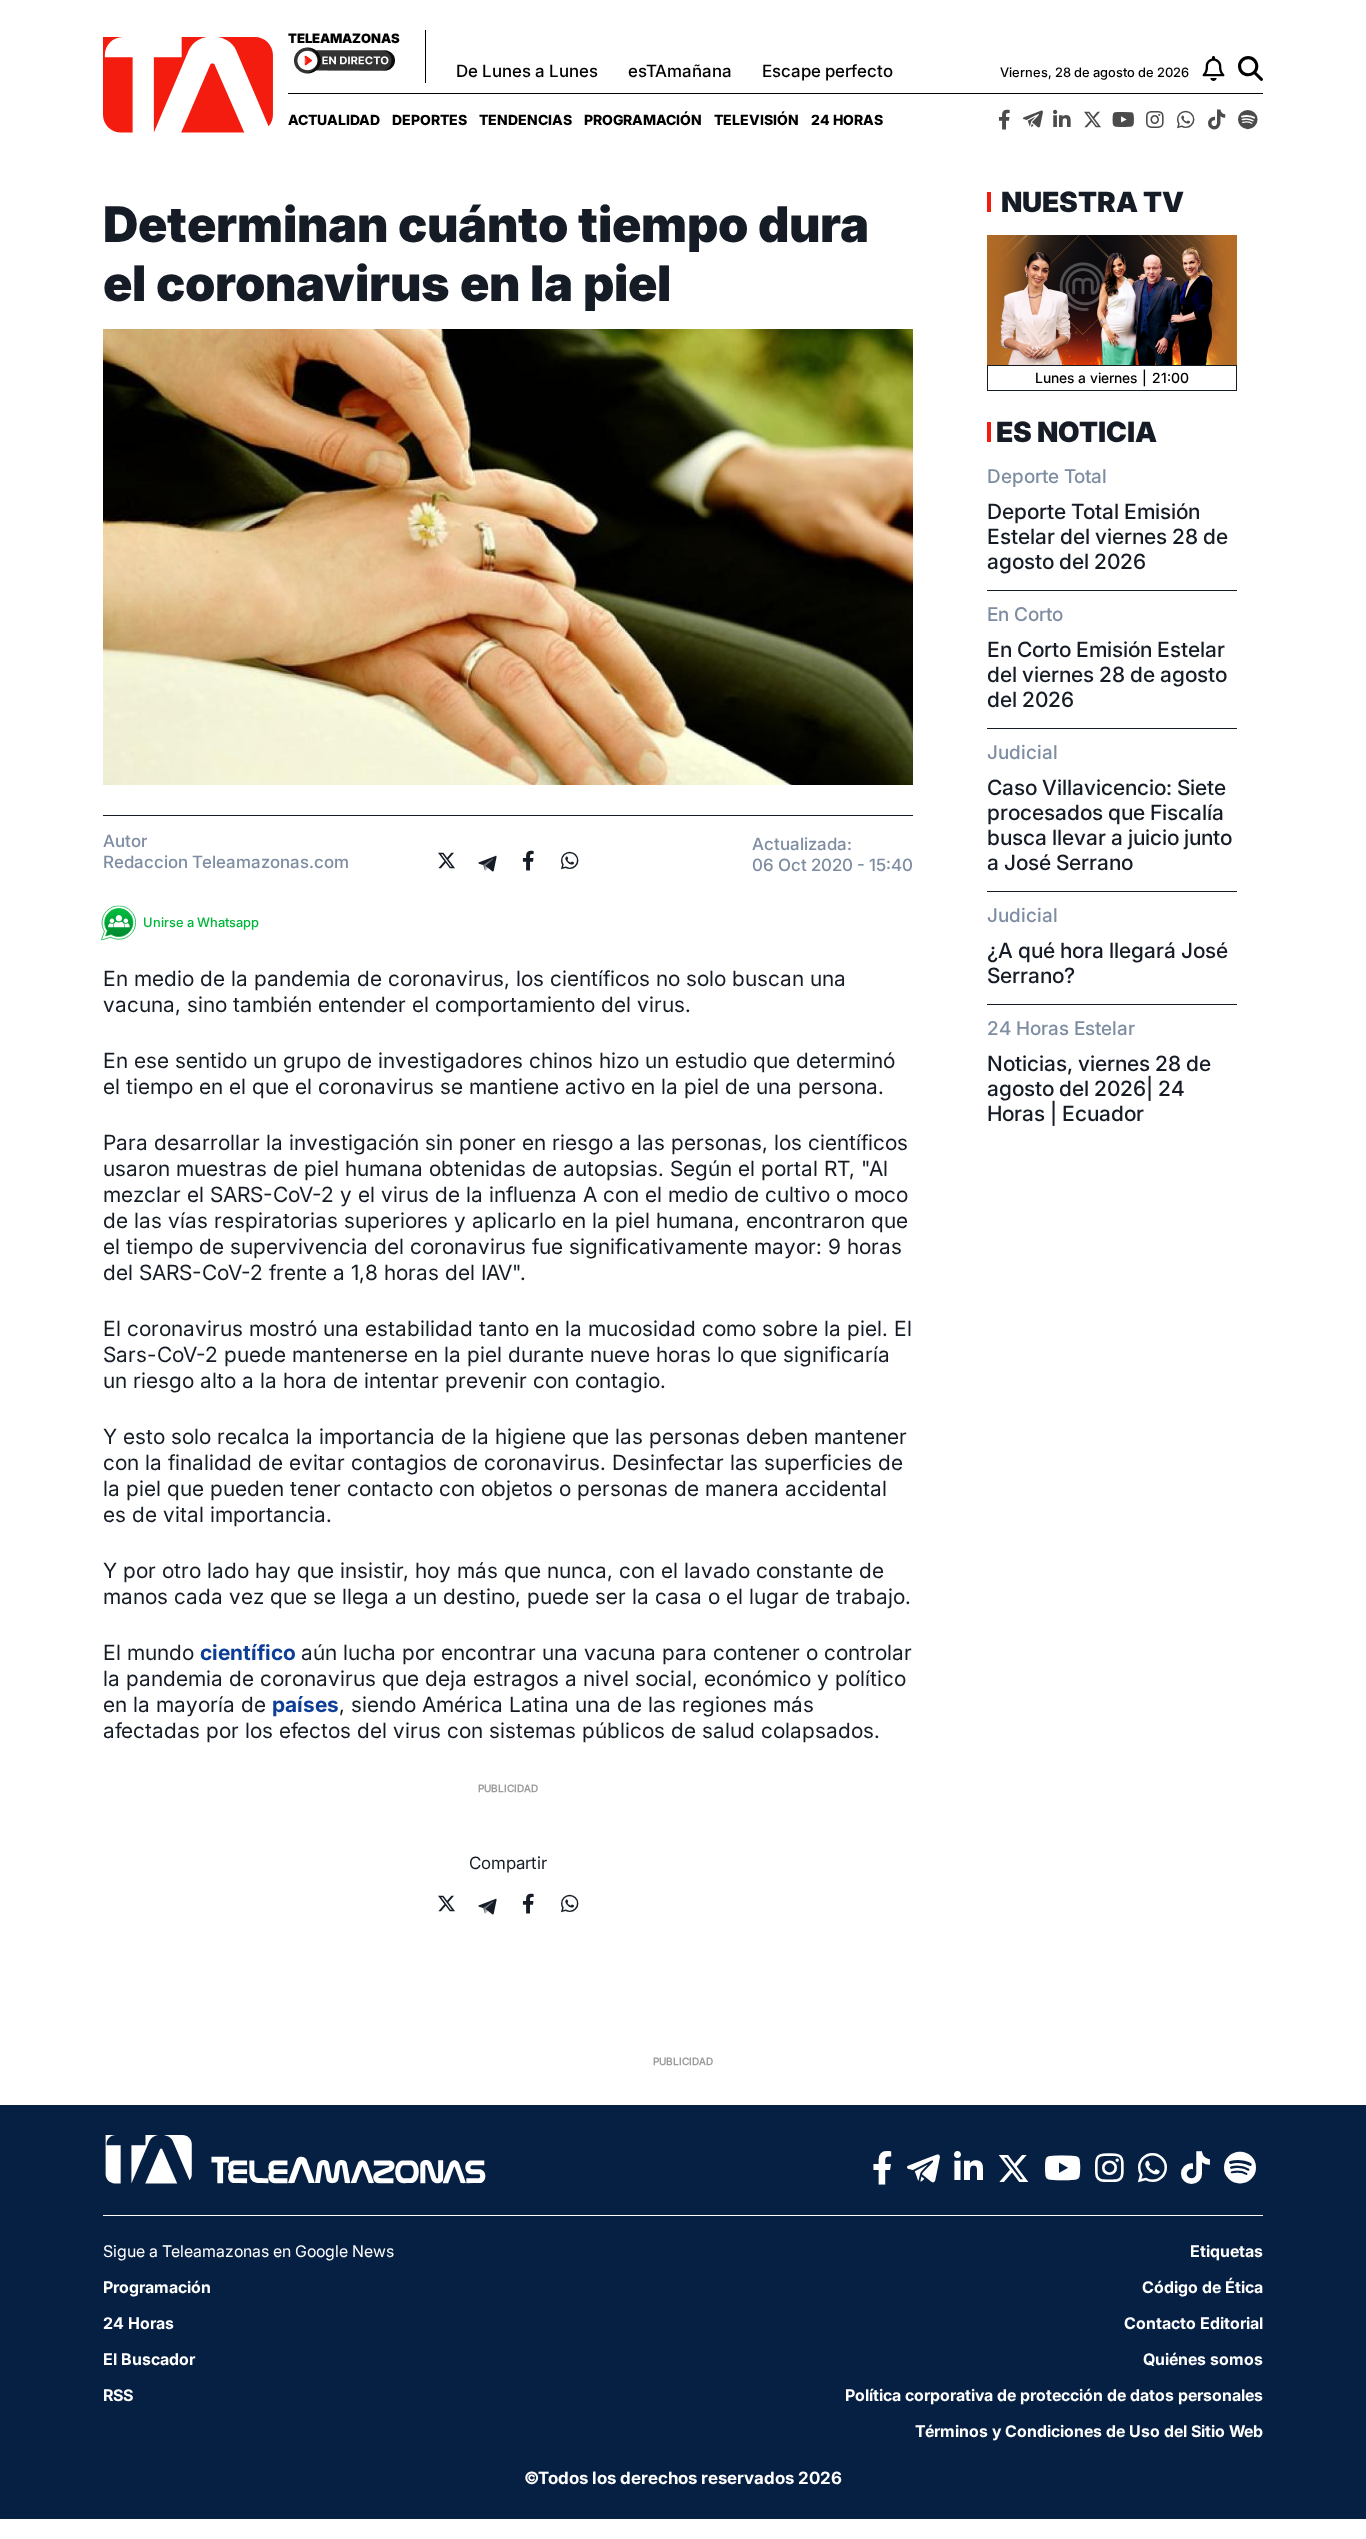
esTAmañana (680, 71)
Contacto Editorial (1193, 2323)
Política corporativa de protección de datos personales (1054, 2395)
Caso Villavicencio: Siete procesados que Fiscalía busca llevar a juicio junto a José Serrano (1109, 825)
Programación (643, 119)
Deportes (429, 119)
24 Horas (847, 119)
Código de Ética (1202, 2287)
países (305, 1704)
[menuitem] (334, 119)
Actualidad (334, 119)
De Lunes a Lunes (527, 71)
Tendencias (525, 119)
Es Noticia (1076, 432)
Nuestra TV (1090, 202)
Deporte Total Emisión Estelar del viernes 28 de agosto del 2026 (1107, 536)
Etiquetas (1226, 2251)
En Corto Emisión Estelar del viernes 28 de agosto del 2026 (1107, 674)
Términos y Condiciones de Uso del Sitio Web (1089, 2431)
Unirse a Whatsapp (201, 922)
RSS (118, 2395)
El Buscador (149, 2359)
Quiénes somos (1203, 2359)
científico (250, 1652)
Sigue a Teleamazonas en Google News (248, 2251)
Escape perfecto (827, 71)
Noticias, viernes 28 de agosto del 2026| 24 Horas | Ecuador (1099, 1088)
